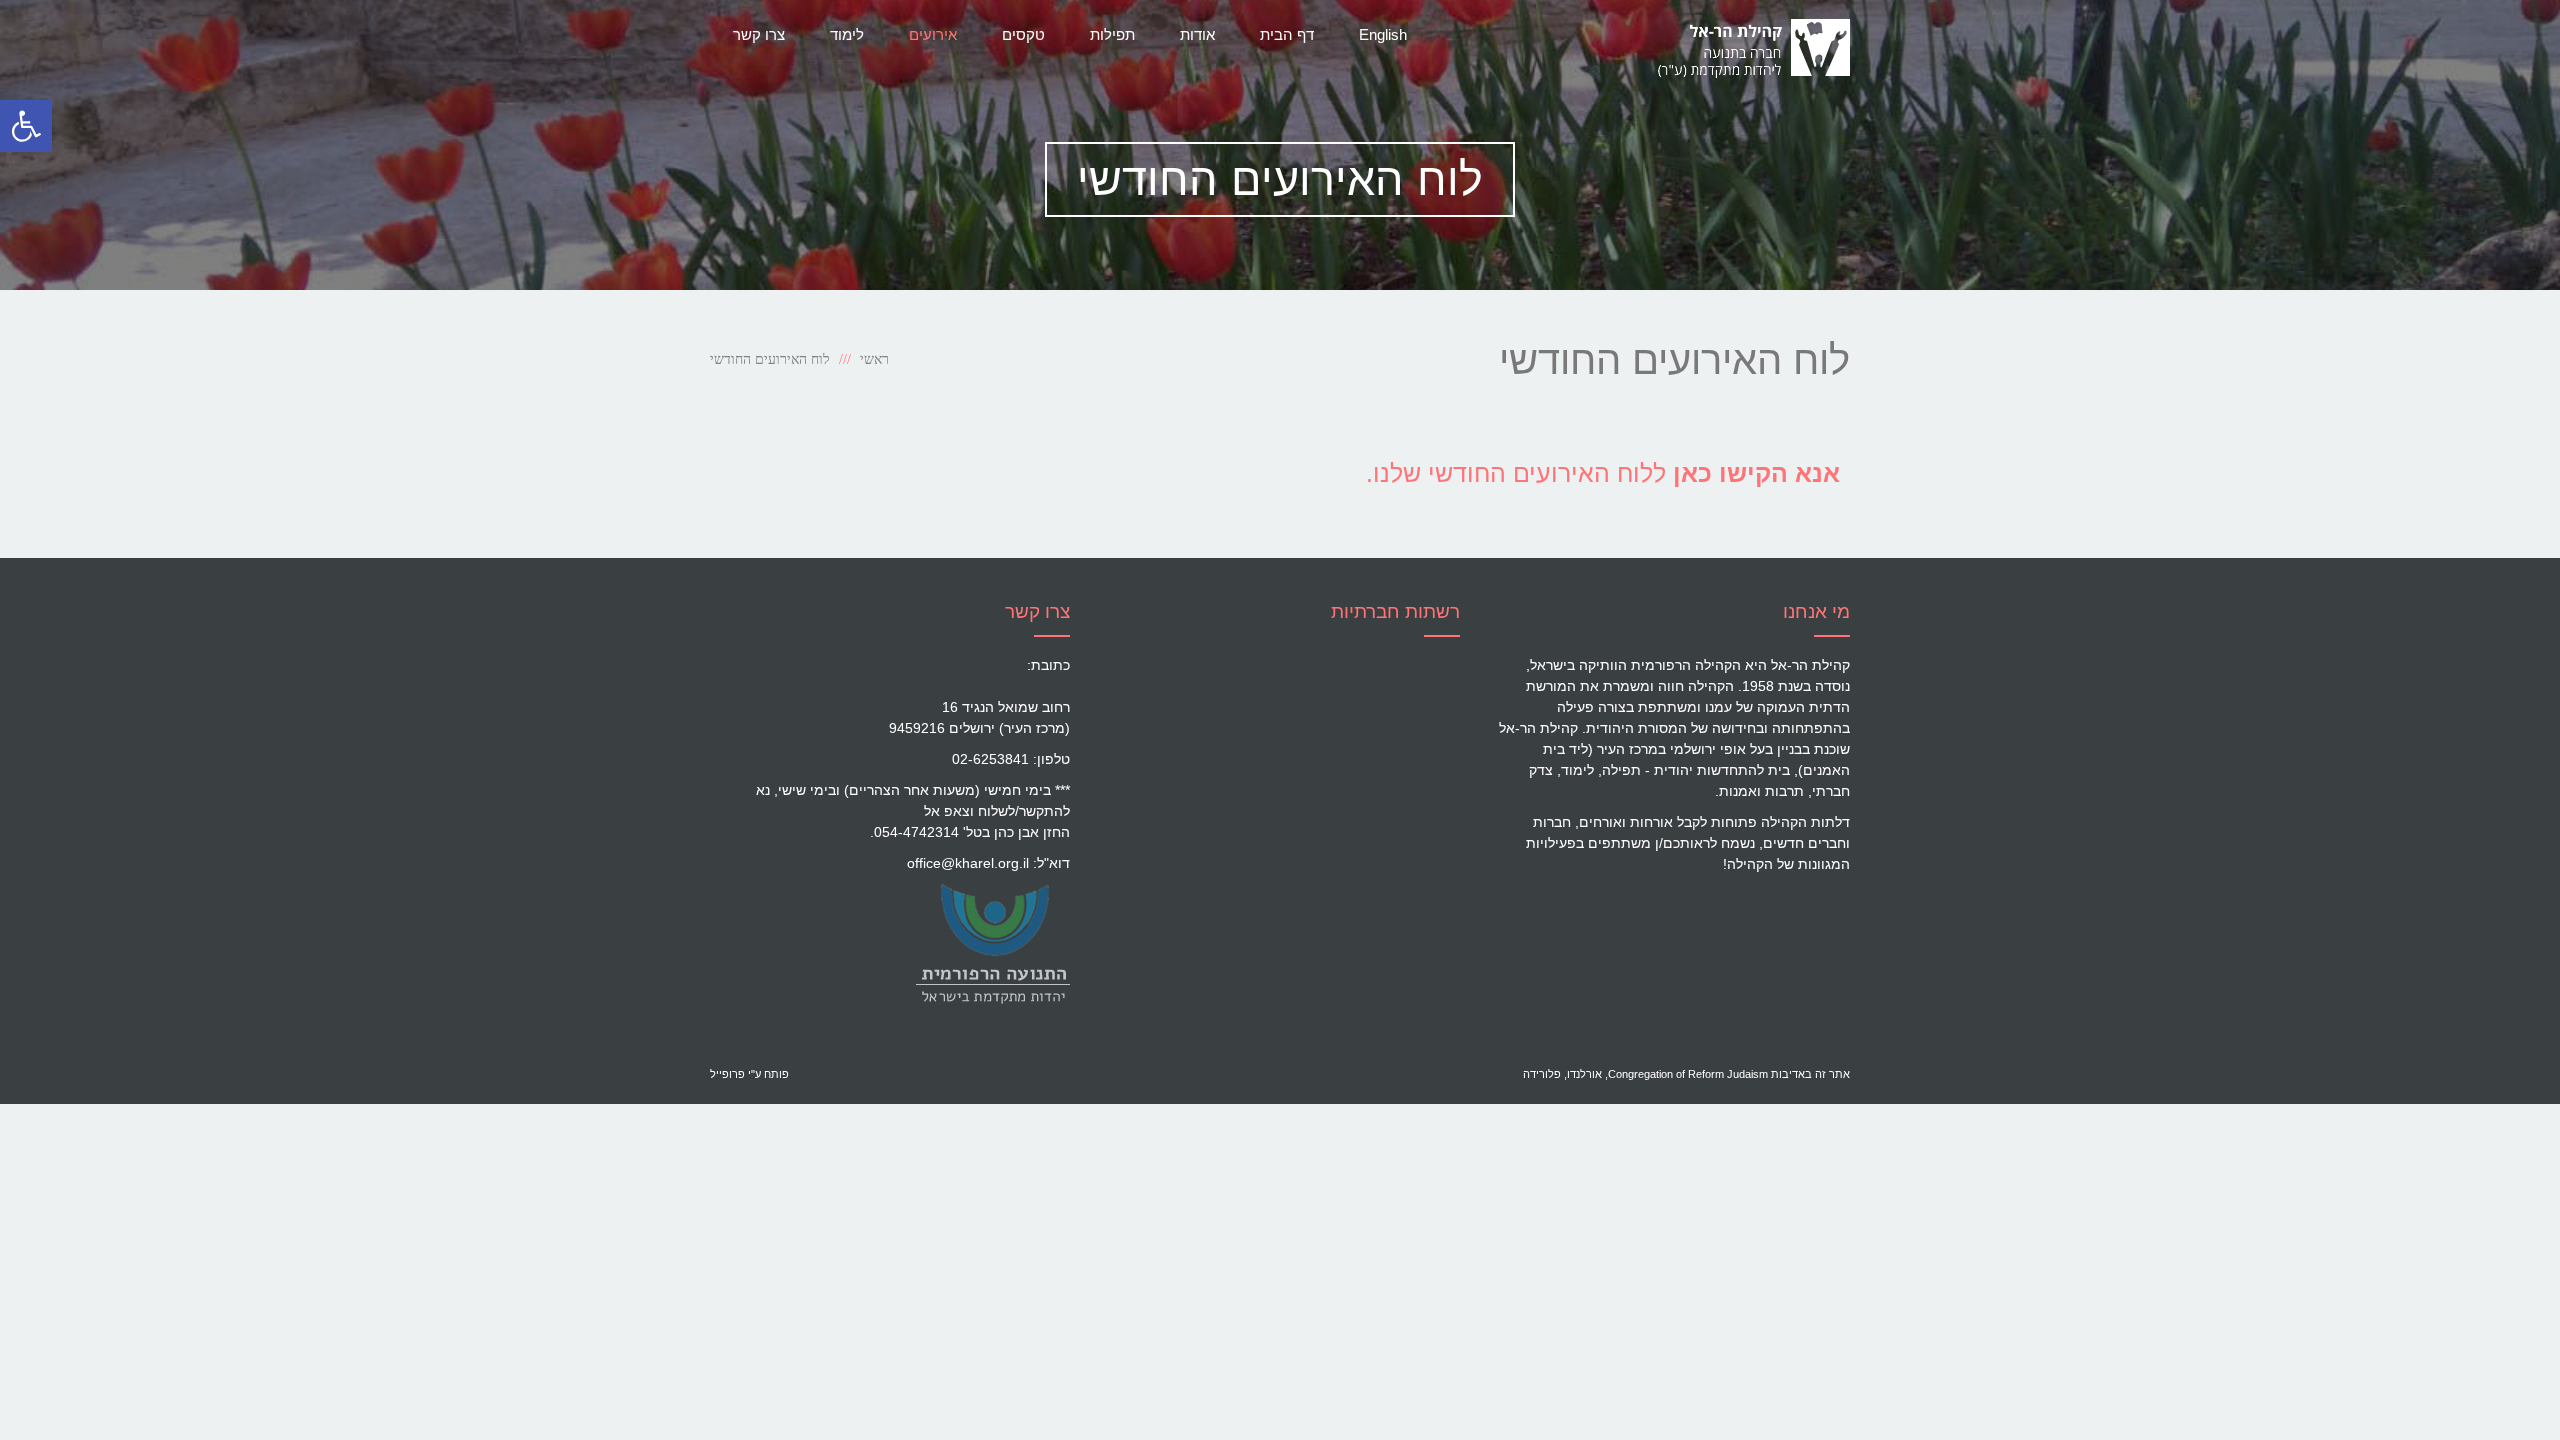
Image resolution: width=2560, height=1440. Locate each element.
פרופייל (727, 1074)
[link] (992, 943)
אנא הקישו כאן (1756, 473)
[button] (26, 126)
